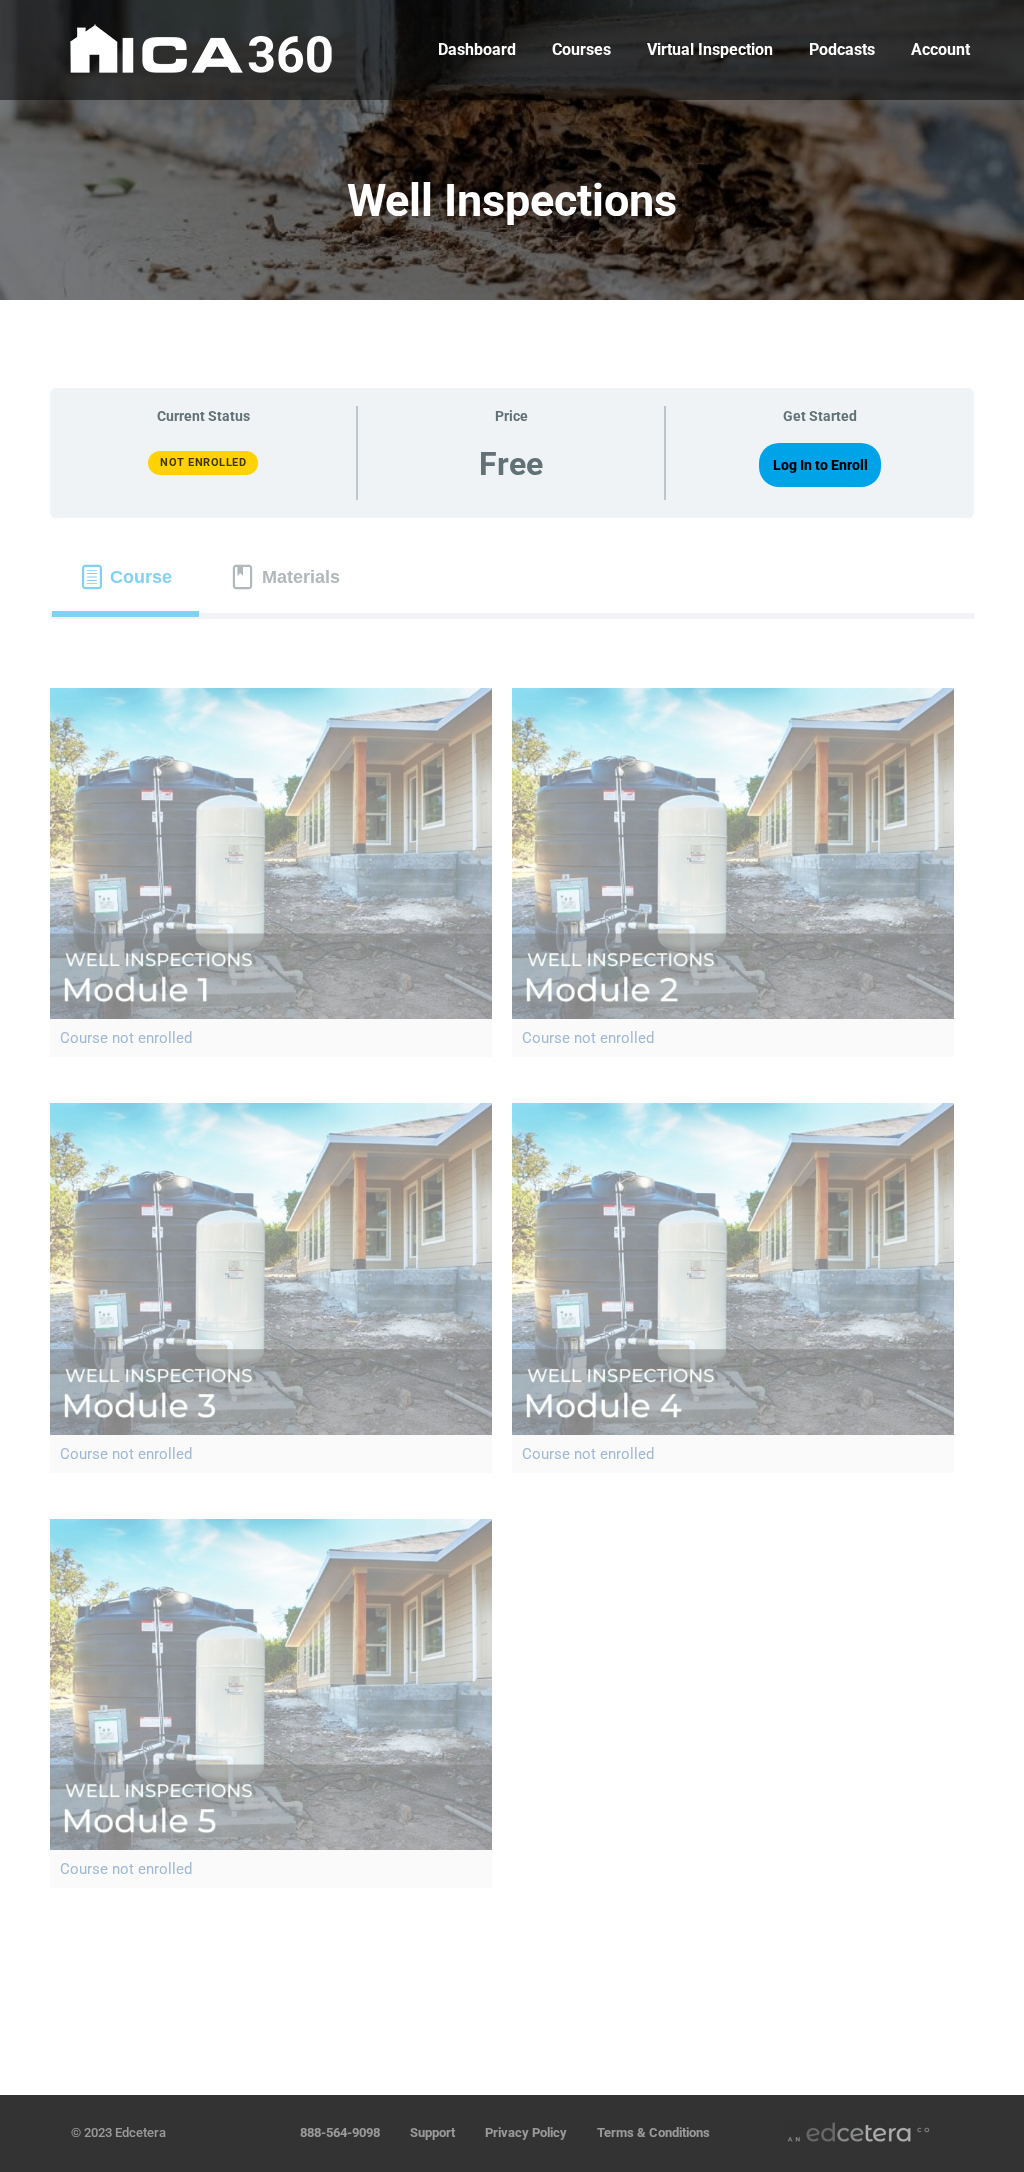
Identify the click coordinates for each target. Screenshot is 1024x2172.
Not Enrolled (203, 462)
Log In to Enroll (820, 465)
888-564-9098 (340, 2132)
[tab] (125, 577)
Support (432, 2132)
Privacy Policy (526, 2132)
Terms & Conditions (653, 2132)
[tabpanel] (512, 1313)
